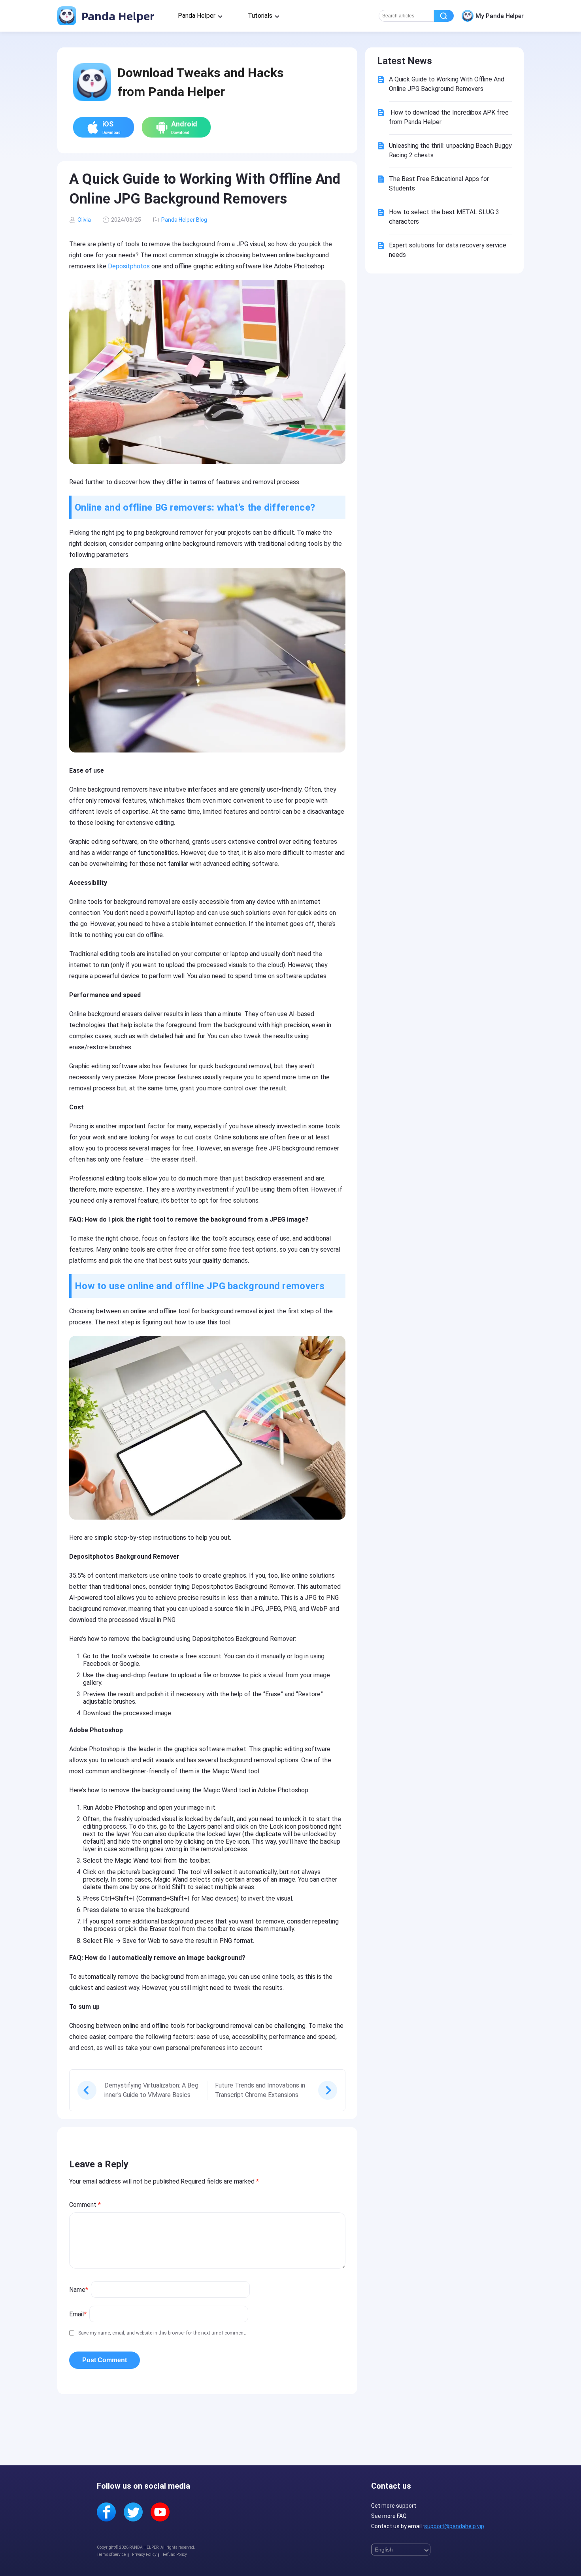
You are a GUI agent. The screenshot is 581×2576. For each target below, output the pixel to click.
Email (78, 2314)
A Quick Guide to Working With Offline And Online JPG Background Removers (447, 84)
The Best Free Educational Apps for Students (439, 184)
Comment (85, 2205)
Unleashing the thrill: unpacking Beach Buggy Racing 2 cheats (450, 150)
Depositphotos (129, 266)
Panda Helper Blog (184, 220)
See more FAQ (389, 2516)
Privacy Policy (144, 2554)
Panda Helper (116, 16)
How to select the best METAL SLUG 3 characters (444, 217)
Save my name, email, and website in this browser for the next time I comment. (162, 2333)
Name (79, 2290)
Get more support (394, 2506)
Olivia (84, 220)
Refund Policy (175, 2554)
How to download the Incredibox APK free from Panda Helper (449, 117)
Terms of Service (111, 2554)
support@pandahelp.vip (454, 2526)
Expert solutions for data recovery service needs (448, 250)
